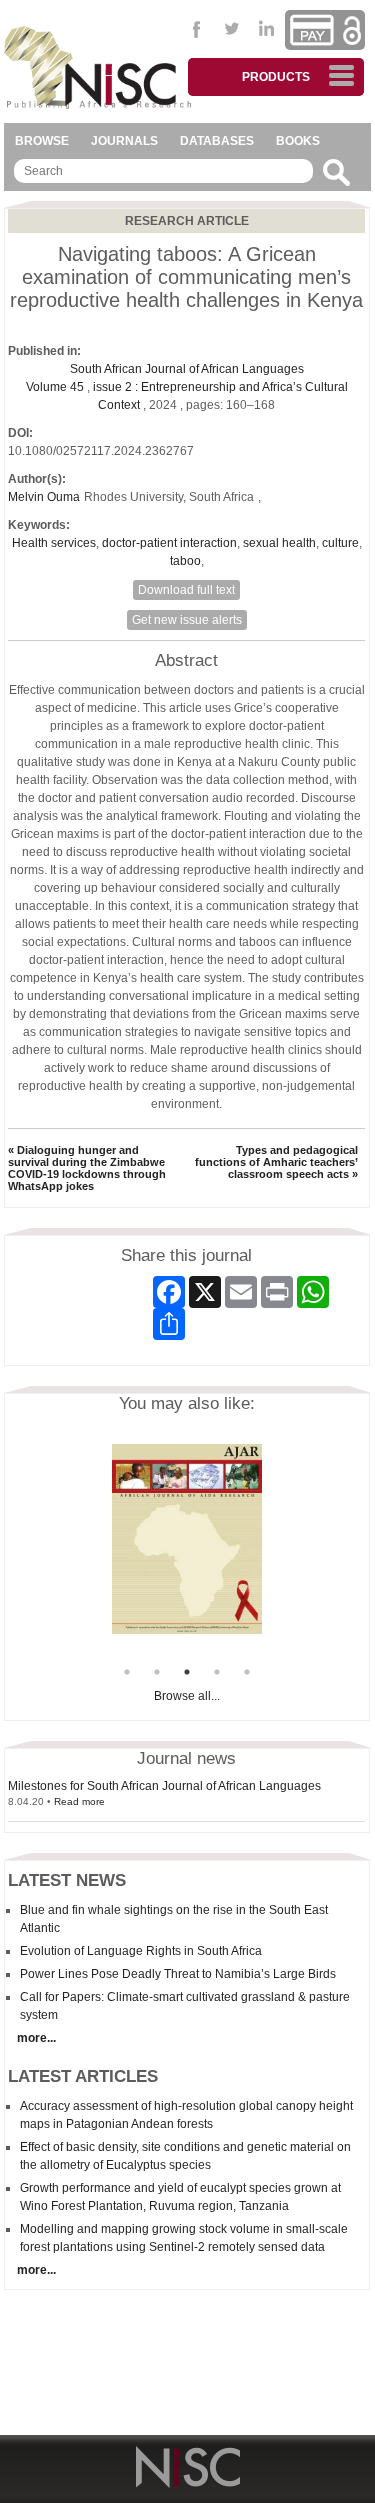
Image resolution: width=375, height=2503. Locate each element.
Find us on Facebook (197, 29)
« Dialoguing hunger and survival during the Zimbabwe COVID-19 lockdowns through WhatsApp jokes (87, 1168)
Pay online (312, 30)
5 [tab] (247, 1672)
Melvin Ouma (44, 497)
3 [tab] (187, 1672)
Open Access (352, 30)
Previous (97, 1551)
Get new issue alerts (187, 620)
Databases (217, 141)
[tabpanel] (187, 1539)
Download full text (186, 590)
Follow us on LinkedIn (267, 29)
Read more (79, 1801)
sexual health (279, 543)
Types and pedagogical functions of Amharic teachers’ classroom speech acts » (276, 1162)
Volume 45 (56, 387)
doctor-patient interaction (169, 543)
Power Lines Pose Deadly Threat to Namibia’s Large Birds (178, 1974)
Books (298, 141)
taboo (185, 561)
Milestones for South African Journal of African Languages (164, 1786)
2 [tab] (157, 1672)
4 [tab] (217, 1672)
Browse (42, 141)
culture (340, 543)
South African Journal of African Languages (187, 369)
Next (277, 1551)
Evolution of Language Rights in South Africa (141, 1951)
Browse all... (187, 1696)
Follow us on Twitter (232, 29)
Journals (124, 141)
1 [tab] (127, 1672)
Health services (54, 543)
